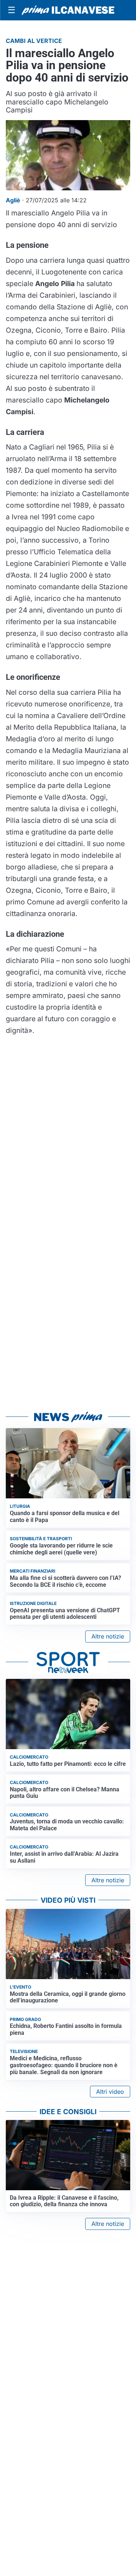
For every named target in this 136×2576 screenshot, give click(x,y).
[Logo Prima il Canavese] (68, 10)
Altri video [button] (110, 2092)
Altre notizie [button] (108, 1636)
